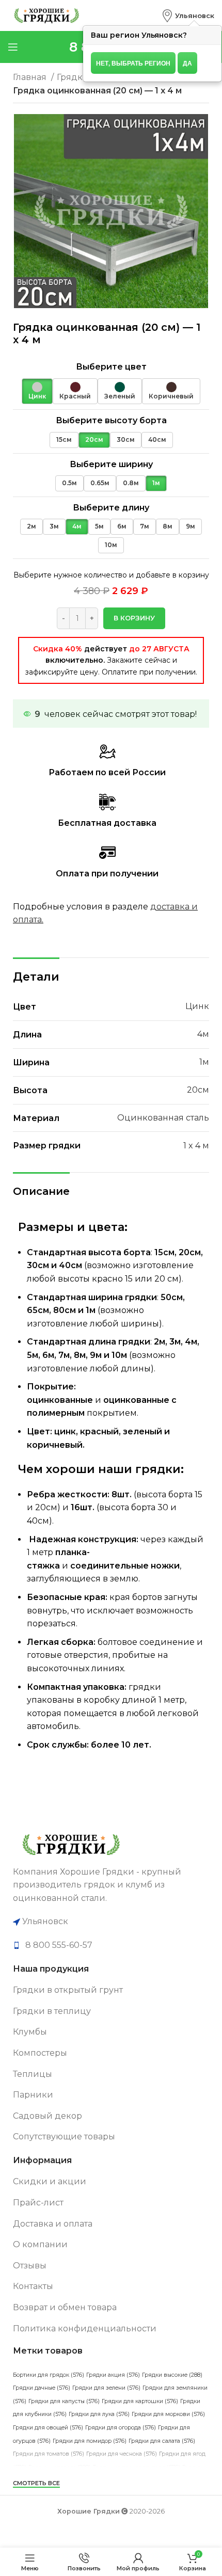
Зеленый (120, 396)
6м (122, 526)
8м (168, 526)
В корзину (134, 618)
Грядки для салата (162, 2441)
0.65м (100, 483)
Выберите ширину (111, 464)
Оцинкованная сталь (163, 1118)
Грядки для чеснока (122, 2454)
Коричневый (171, 396)
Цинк (37, 396)
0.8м (131, 483)
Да (187, 63)
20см (94, 439)
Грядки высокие (172, 2375)
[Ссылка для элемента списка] (111, 1945)
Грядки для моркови (168, 2414)
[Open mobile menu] (13, 47)
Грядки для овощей (48, 2428)
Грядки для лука (99, 2414)
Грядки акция (113, 2375)
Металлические (105, 2494)
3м (54, 526)
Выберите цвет (111, 367)
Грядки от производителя (137, 2467)
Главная (31, 77)
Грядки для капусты (64, 2401)
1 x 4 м (196, 1146)
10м (111, 545)
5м (99, 526)
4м (77, 526)
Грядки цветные (43, 2494)
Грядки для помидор (90, 2441)
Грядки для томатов (49, 2454)
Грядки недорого (60, 2467)
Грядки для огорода (121, 2428)
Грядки (74, 77)
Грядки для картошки (140, 2401)
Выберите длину (111, 508)
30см (126, 439)
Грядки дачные (42, 2388)
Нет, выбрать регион (133, 63)
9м (191, 526)
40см (157, 439)
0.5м (69, 483)
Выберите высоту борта (111, 420)
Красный (75, 396)
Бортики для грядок (49, 2375)
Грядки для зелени (106, 2388)
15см (64, 439)
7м (145, 526)
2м (31, 526)
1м (156, 483)
